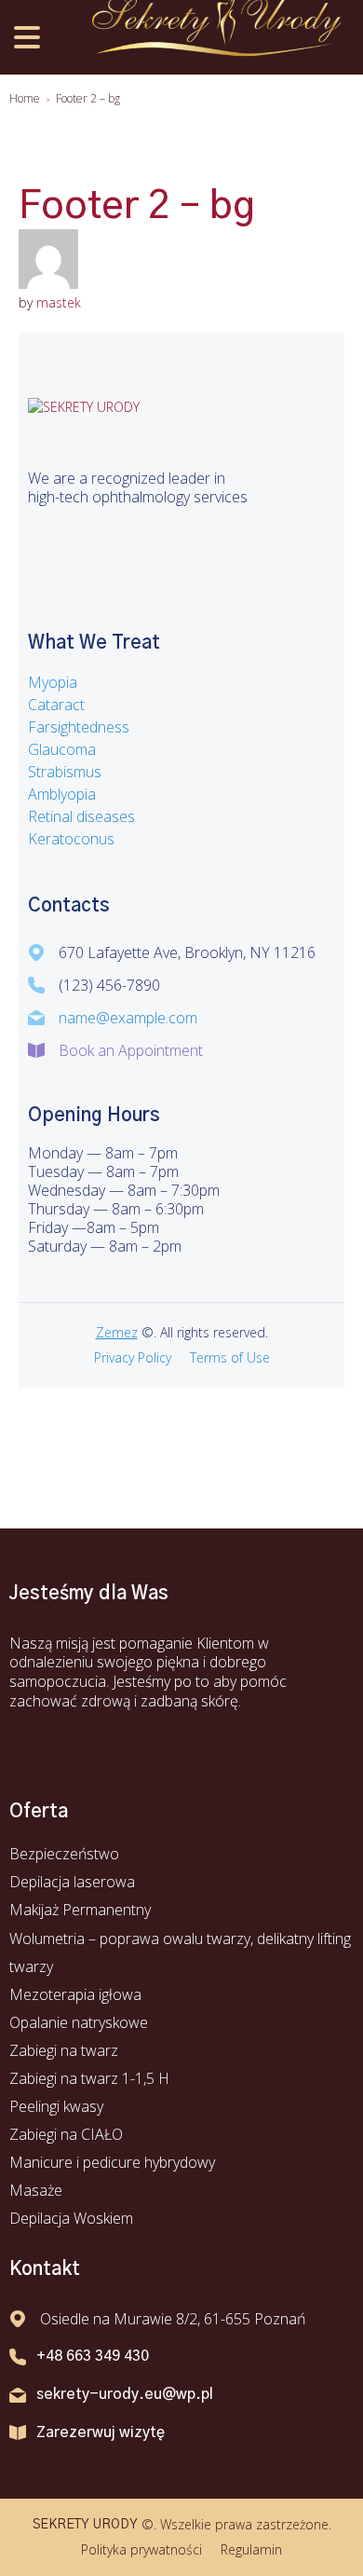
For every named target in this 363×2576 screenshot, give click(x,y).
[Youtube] (112, 1741)
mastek (59, 302)
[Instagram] (135, 539)
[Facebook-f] (42, 539)
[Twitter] (88, 539)
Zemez (117, 1332)
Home (25, 98)
